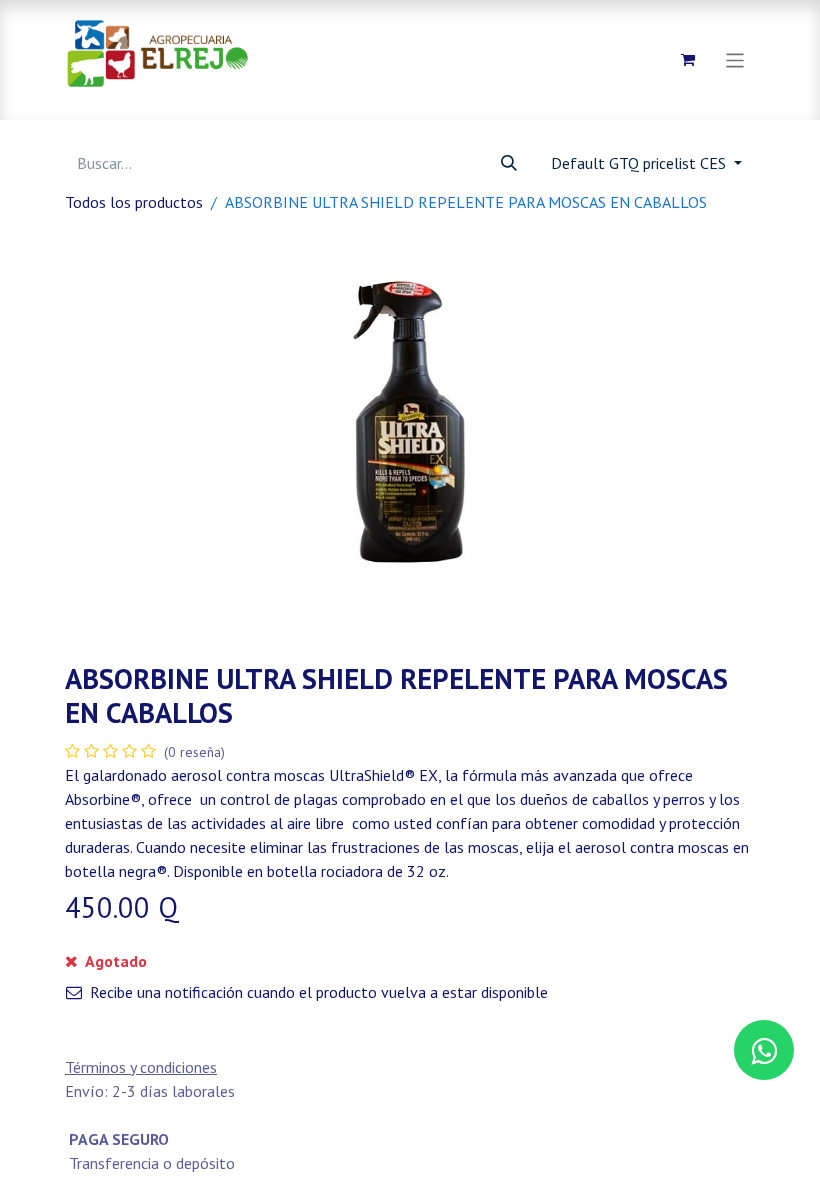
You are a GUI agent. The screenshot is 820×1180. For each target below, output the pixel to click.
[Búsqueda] (509, 163)
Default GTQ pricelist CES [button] (640, 163)
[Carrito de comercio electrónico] (688, 60)
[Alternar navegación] (735, 59)
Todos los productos (134, 202)
